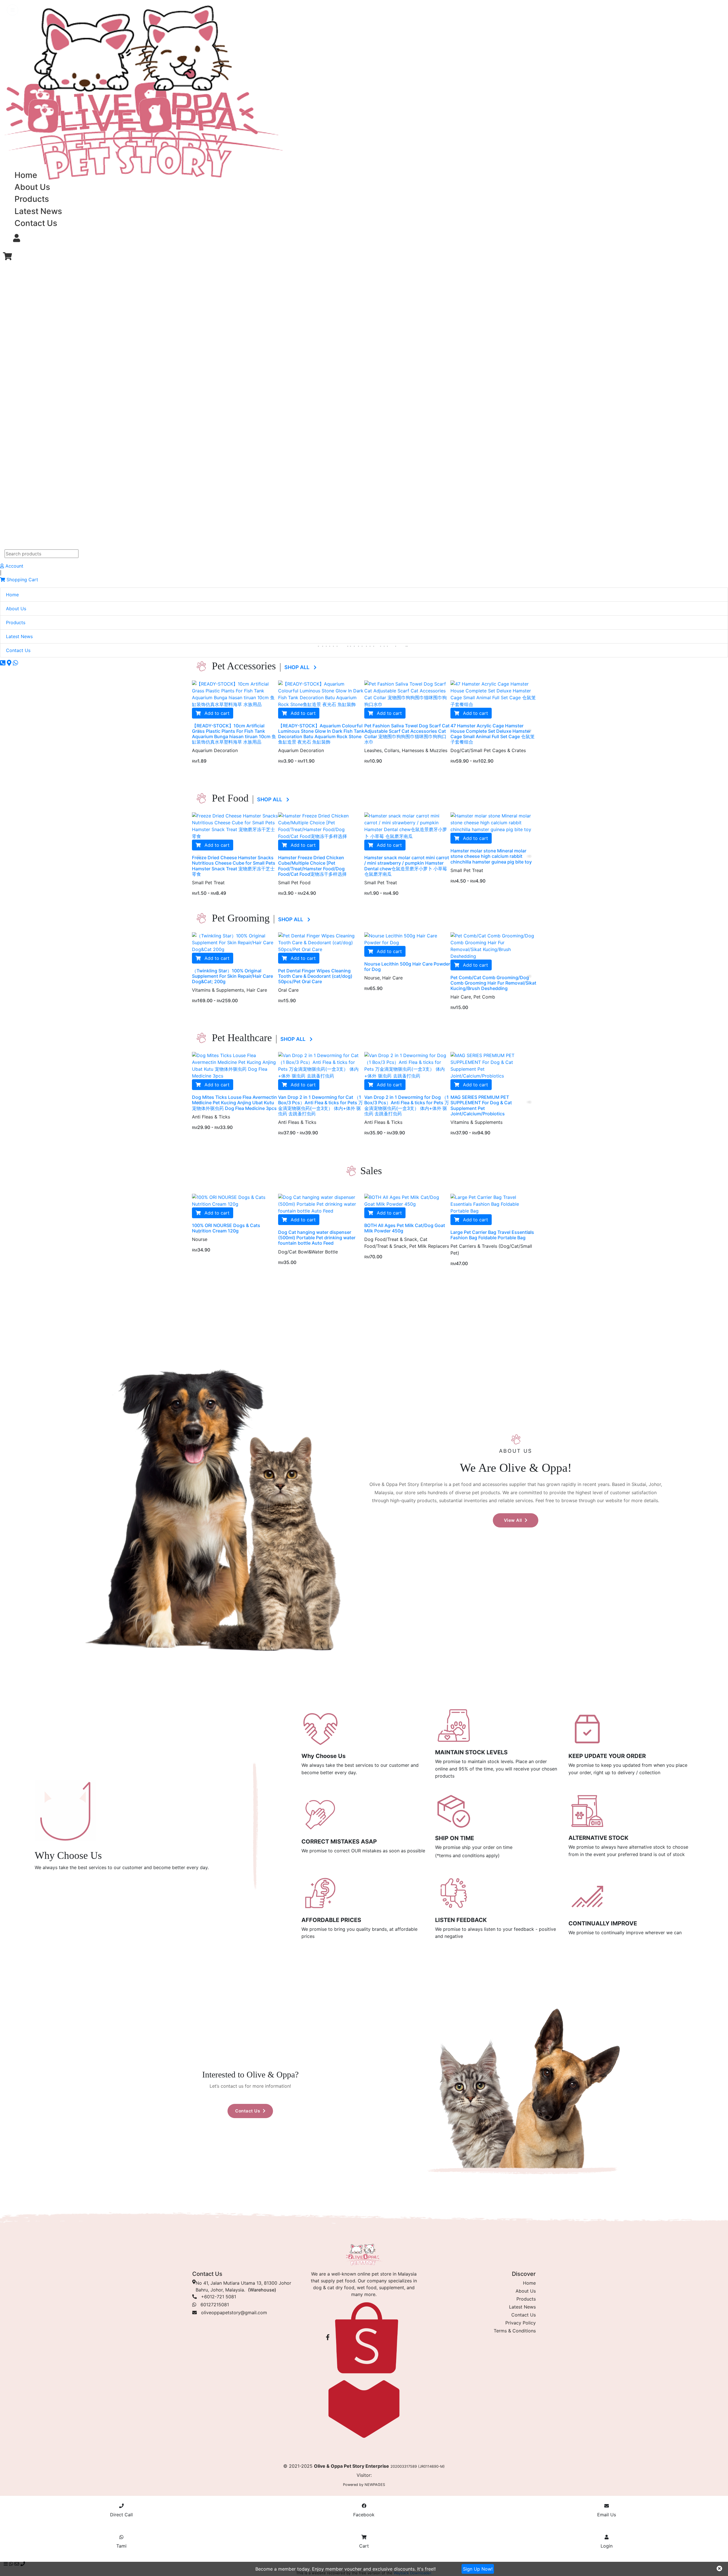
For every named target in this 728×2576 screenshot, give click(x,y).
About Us (32, 187)
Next (529, 729)
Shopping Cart (22, 580)
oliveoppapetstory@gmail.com (234, 2313)
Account (14, 566)
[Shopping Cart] (7, 256)
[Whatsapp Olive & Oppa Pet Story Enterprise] (15, 663)
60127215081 (213, 2305)
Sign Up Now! (478, 2569)
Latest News (38, 211)
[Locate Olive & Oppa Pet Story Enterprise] (10, 663)
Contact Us (36, 223)
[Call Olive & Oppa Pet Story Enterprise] (3, 663)
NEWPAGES (375, 2485)
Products (32, 199)
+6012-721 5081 (216, 2297)
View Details (464, 882)
